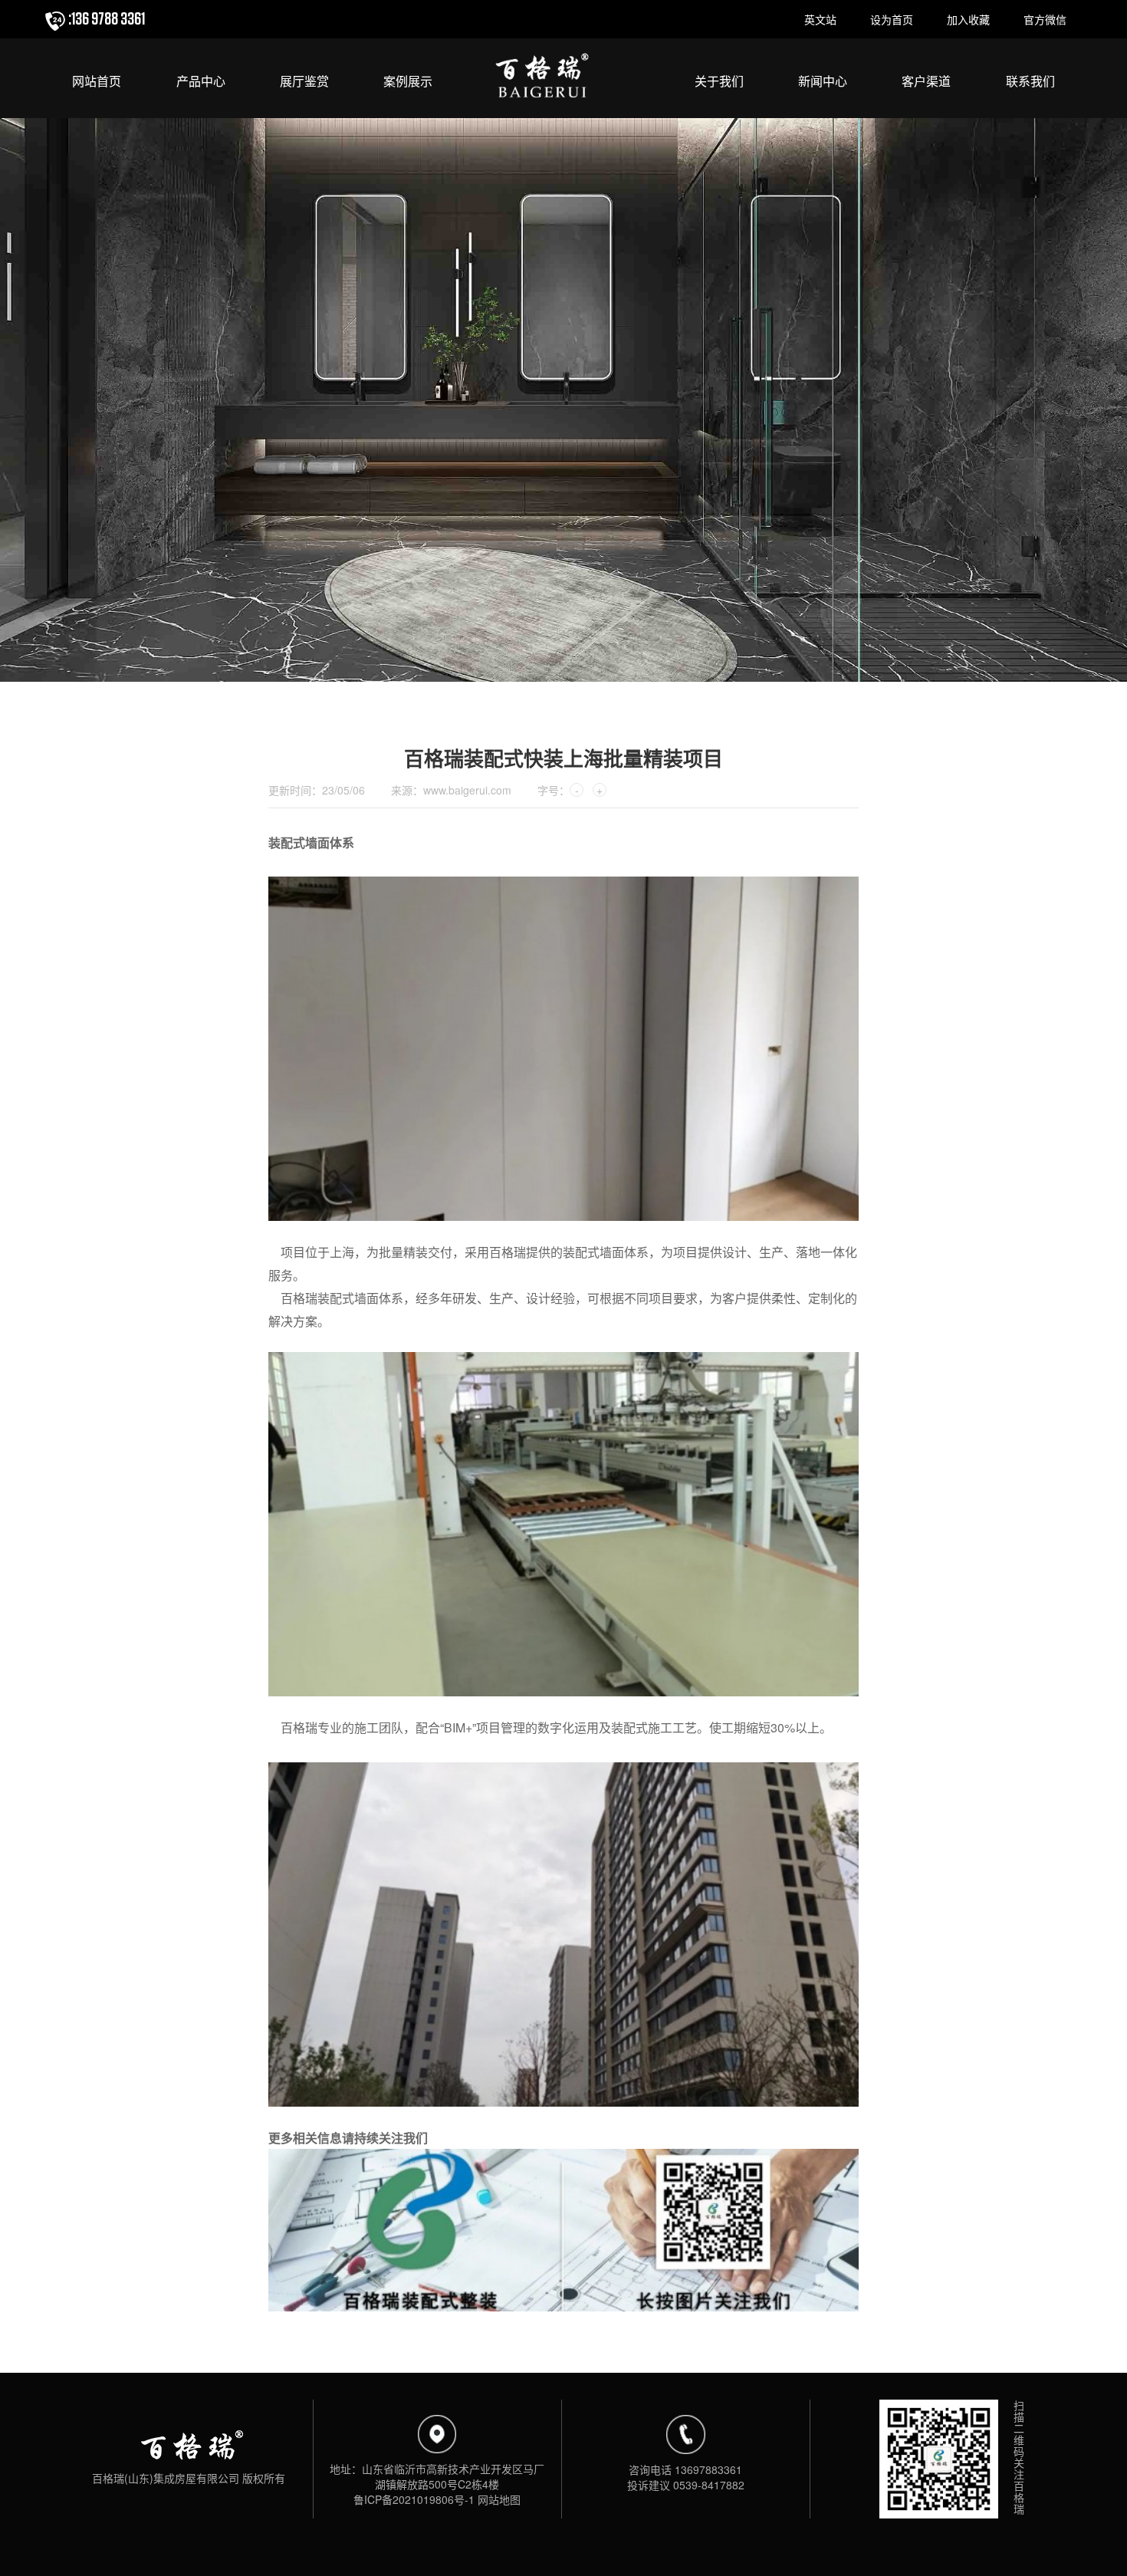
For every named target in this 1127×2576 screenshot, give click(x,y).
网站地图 (499, 2499)
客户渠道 (926, 82)
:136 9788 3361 (107, 19)
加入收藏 (968, 19)
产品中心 (201, 82)
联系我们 (1030, 82)
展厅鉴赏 (304, 82)
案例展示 (408, 82)
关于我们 (719, 82)
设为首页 (892, 19)
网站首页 (97, 82)
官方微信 (1045, 19)
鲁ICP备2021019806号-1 (414, 2499)
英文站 (820, 19)
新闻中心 (823, 82)
